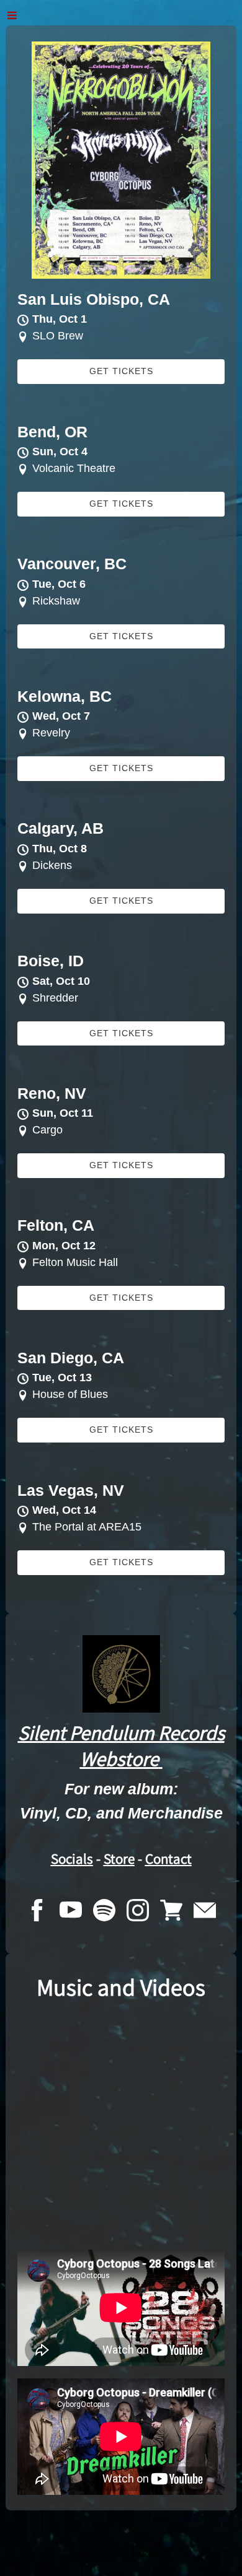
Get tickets (121, 371)
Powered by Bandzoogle (121, 2552)
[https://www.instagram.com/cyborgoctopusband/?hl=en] (138, 1913)
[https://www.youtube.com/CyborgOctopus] (71, 1913)
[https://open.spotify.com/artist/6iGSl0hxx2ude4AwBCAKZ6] (104, 1913)
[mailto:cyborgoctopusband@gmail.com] (205, 1913)
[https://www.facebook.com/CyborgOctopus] (37, 1913)
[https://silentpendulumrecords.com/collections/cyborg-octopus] (171, 1913)
